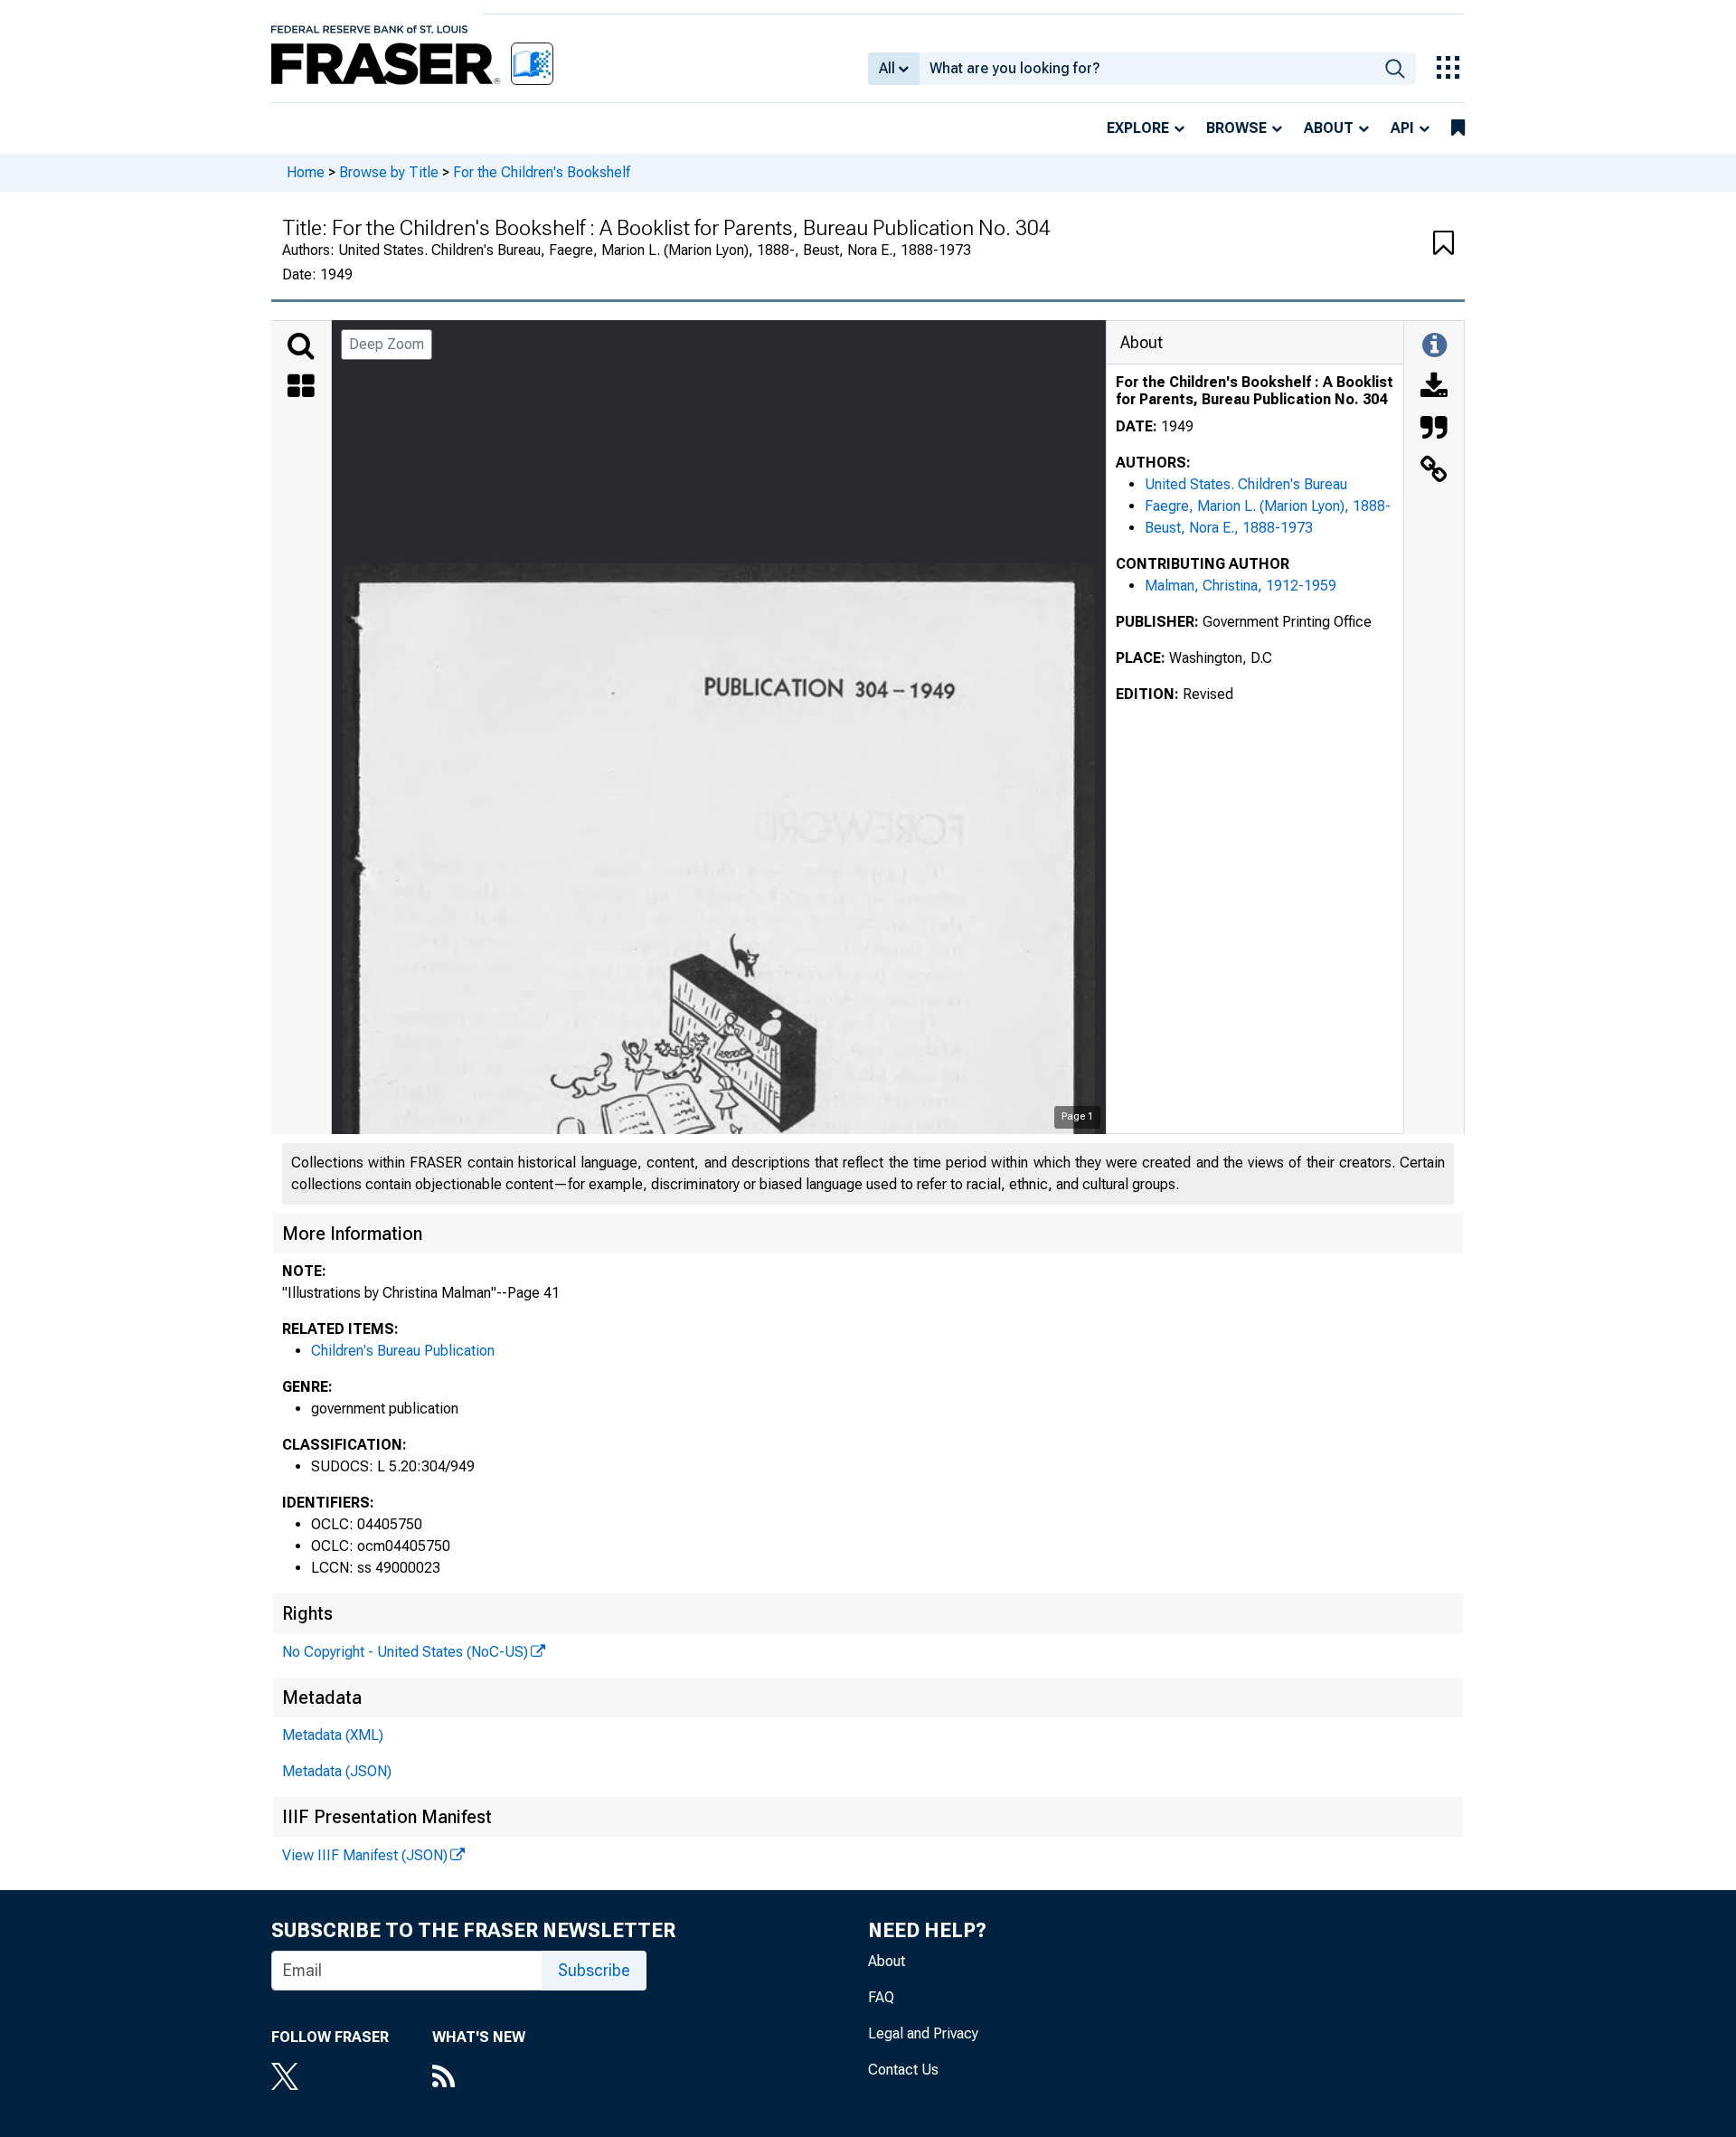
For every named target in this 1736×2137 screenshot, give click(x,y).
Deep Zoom (387, 344)
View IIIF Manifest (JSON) (365, 1855)
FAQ (881, 1997)
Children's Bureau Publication (403, 1351)
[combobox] (1147, 69)
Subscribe (594, 1970)
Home (306, 172)
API (1402, 128)
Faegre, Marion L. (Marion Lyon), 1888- (1268, 506)
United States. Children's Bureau (1246, 484)
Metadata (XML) (333, 1735)
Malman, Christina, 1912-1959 (1241, 586)
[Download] (1434, 388)
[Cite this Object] (1434, 430)
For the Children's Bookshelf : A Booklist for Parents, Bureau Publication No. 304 (1255, 391)
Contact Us (903, 2070)
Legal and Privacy (923, 2033)
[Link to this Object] (1434, 471)
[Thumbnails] (301, 388)
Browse (1236, 128)
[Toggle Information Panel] (1434, 346)
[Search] (301, 346)
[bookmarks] (1458, 128)
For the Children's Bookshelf (542, 172)
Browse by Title (389, 172)
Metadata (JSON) (337, 1771)
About (1329, 128)
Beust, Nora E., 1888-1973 (1229, 528)
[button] (1444, 244)
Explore (1138, 128)
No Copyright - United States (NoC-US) (405, 1652)
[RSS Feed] (479, 2078)
